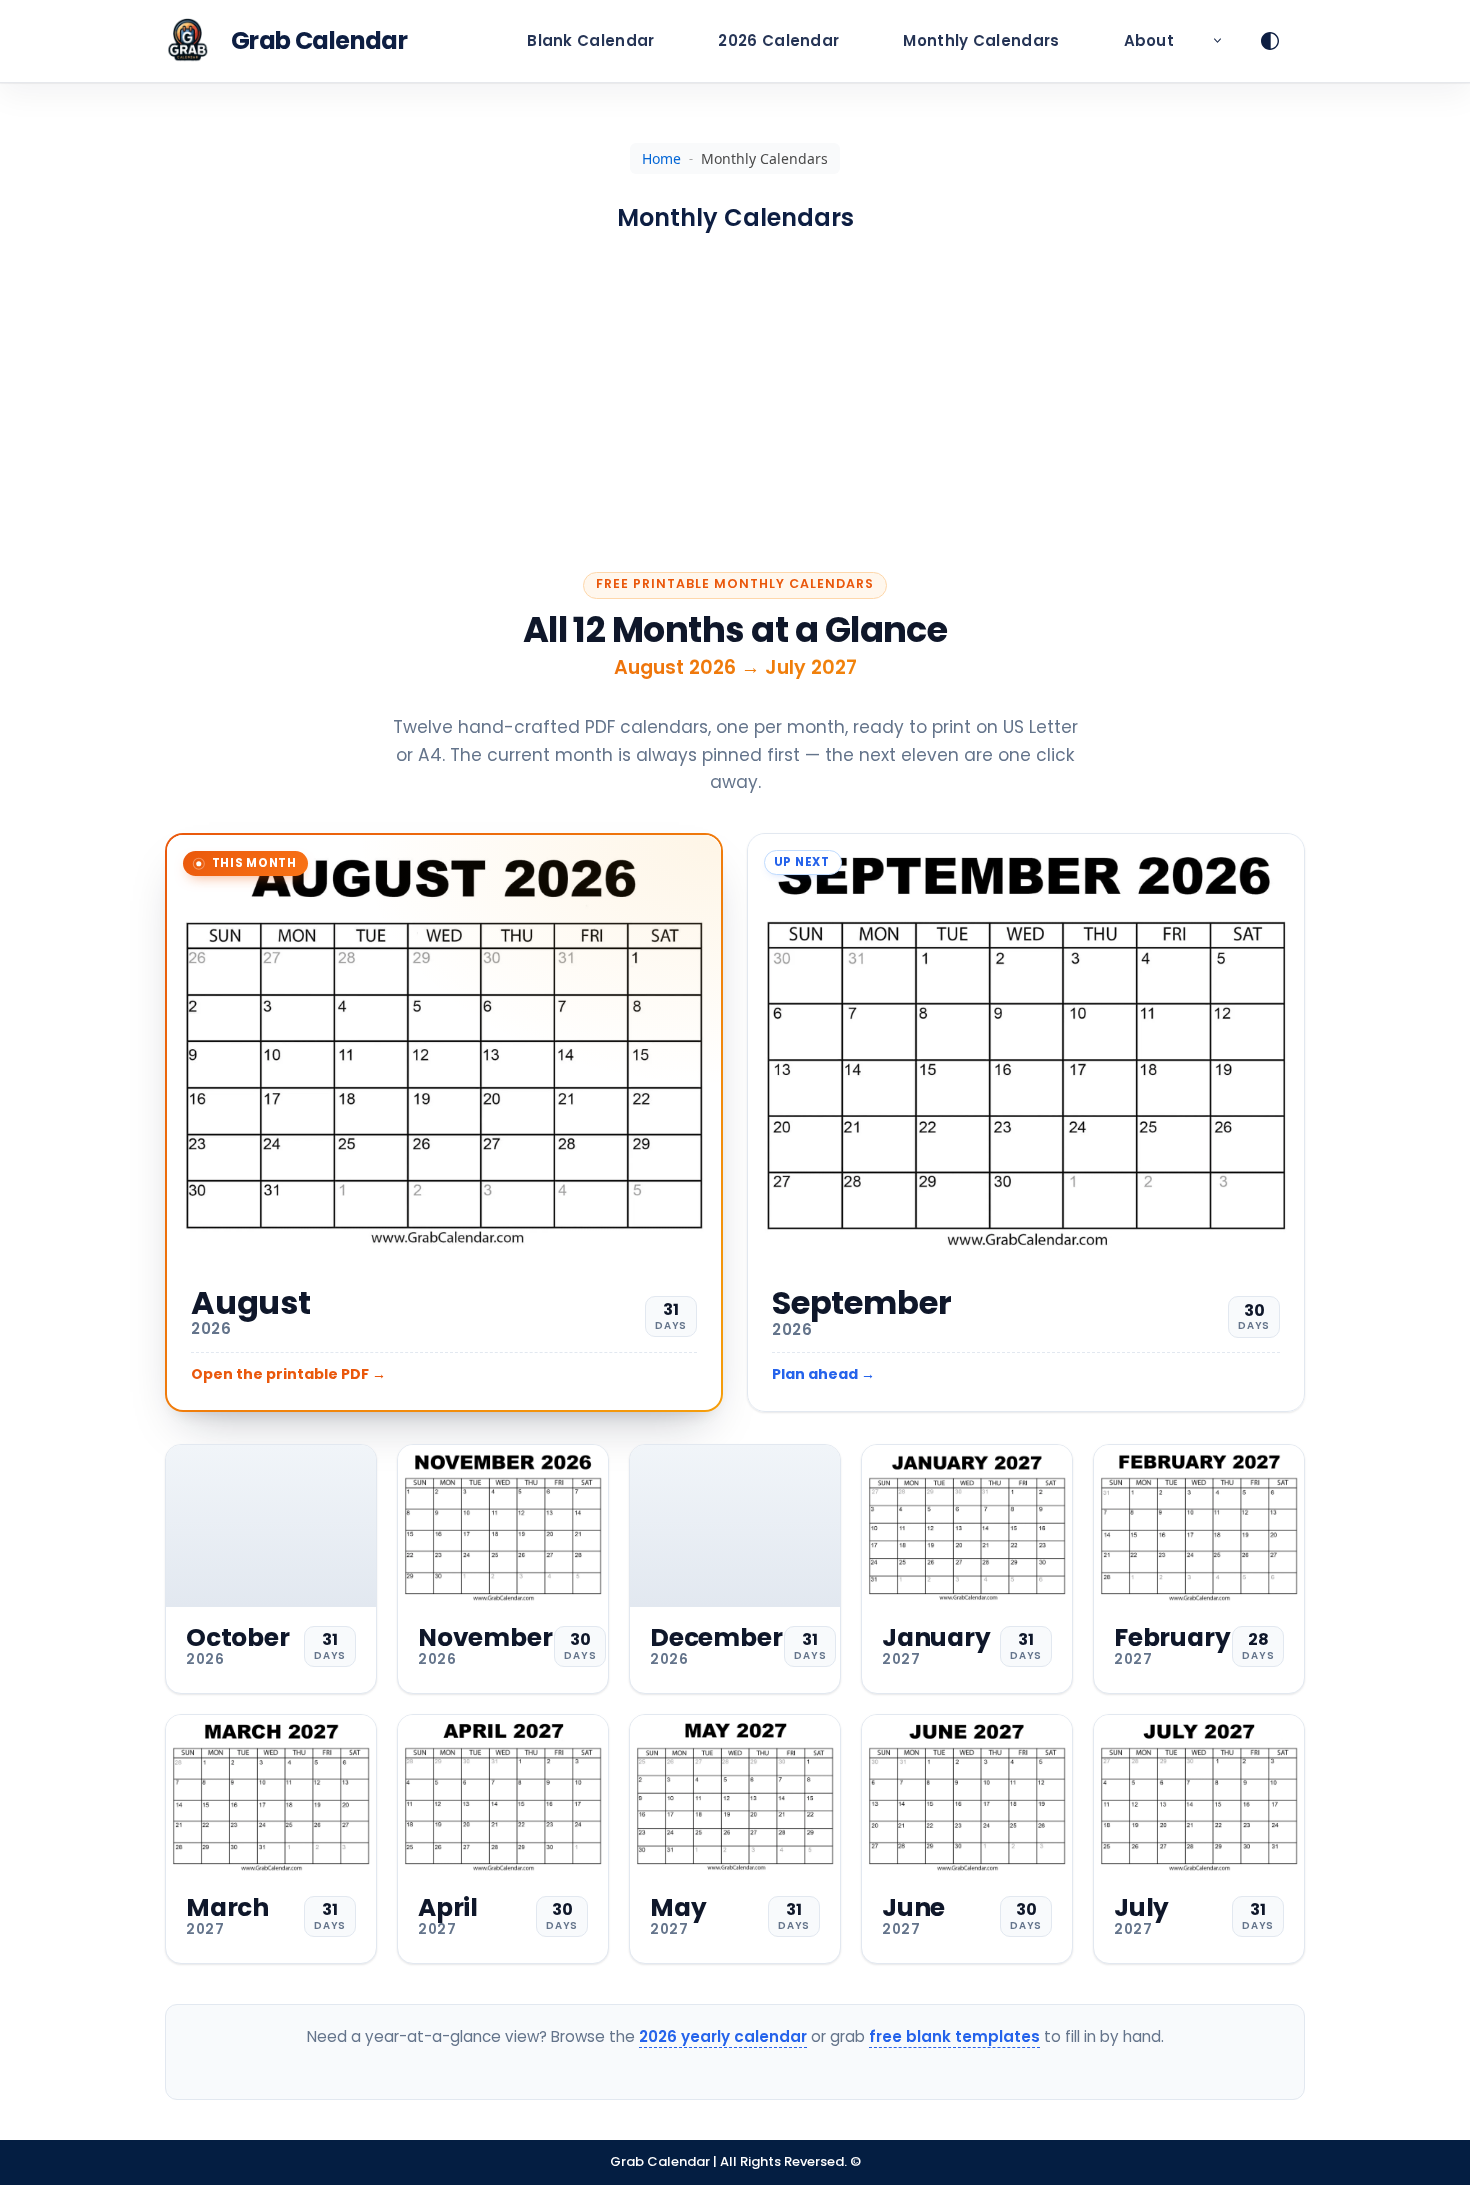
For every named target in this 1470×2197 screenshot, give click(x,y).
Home (661, 158)
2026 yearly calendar (723, 2036)
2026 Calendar (778, 40)
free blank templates (954, 2036)
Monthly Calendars (981, 40)
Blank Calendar (590, 40)
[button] (1217, 41)
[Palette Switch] (1283, 41)
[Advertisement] (735, 403)
